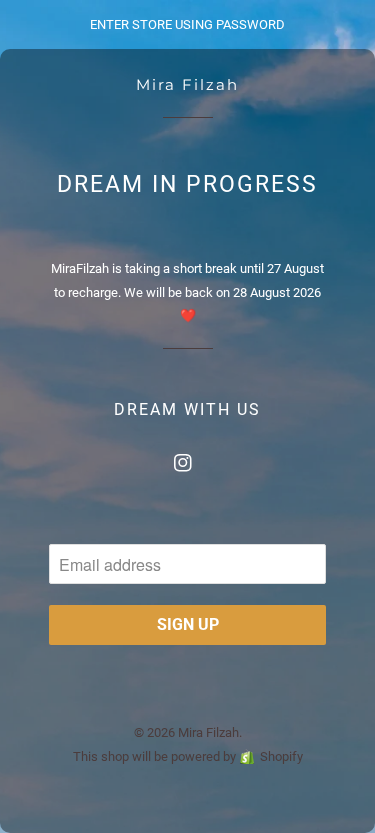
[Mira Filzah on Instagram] (188, 458)
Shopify (281, 756)
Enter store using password (187, 24)
